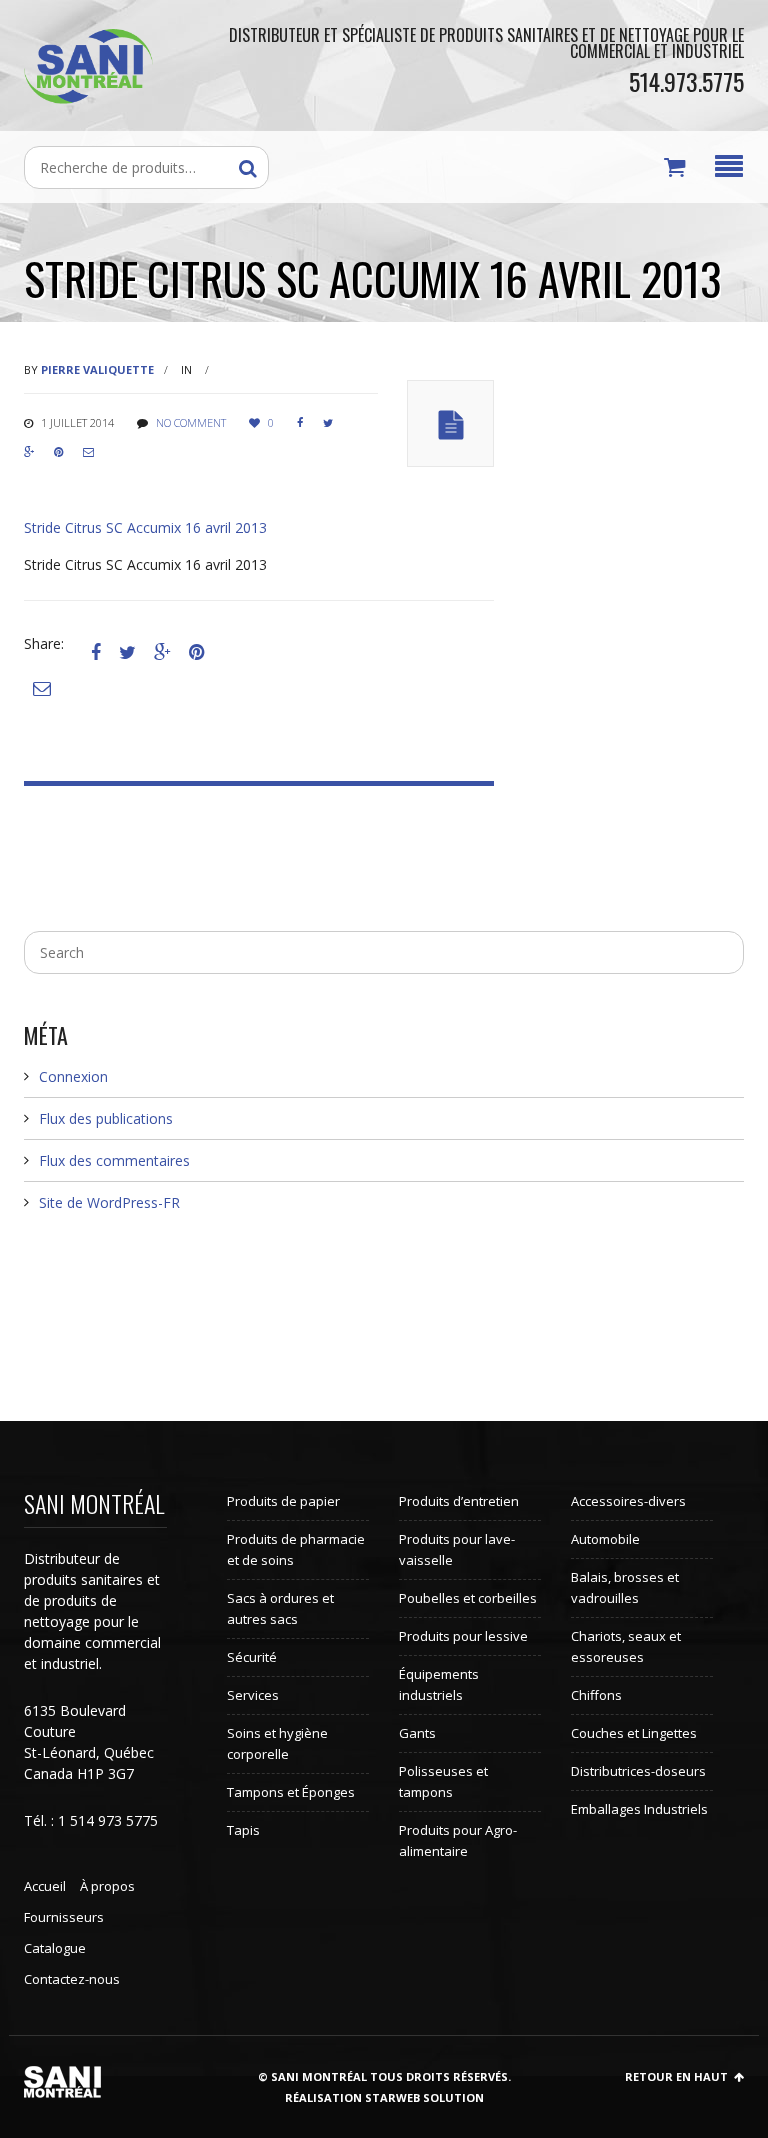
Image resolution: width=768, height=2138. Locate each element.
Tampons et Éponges (291, 1792)
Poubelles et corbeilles (468, 1598)
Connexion (73, 1076)
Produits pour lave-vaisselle (457, 1549)
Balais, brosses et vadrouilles (625, 1587)
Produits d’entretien (459, 1501)
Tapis (243, 1830)
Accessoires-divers (628, 1501)
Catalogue (55, 1948)
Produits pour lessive (463, 1636)
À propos (107, 1886)
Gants (417, 1733)
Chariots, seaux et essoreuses (626, 1646)
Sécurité (252, 1657)
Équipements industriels (439, 1684)
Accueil (45, 1886)
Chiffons (596, 1695)
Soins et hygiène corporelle (277, 1743)
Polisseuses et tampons (443, 1781)
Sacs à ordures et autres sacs (280, 1608)
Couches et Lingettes (634, 1733)
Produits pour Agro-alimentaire (458, 1840)
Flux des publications (106, 1118)
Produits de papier (283, 1501)
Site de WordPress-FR (109, 1202)
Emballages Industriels (639, 1809)
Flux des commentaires (114, 1160)
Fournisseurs (64, 1917)
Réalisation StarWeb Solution (384, 2097)
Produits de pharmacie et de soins (296, 1549)
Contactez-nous (72, 1979)
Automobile (605, 1539)
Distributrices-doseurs (638, 1771)
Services (253, 1695)
